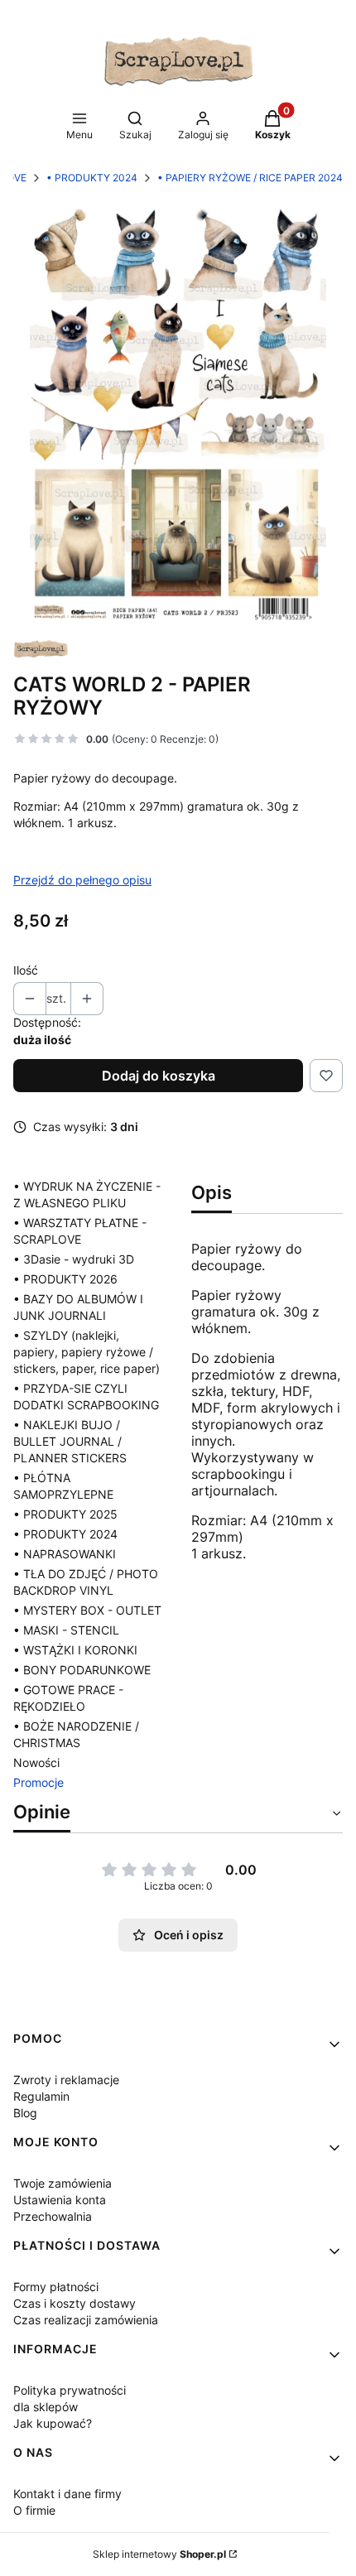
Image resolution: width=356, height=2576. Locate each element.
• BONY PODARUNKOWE (82, 1670)
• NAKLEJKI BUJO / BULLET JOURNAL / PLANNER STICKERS (70, 1441)
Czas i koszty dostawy (75, 2303)
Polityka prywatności (70, 2390)
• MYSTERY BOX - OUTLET (87, 1610)
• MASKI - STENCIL (66, 1630)
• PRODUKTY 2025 (65, 1514)
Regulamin (41, 2096)
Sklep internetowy (159, 2554)
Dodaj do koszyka (159, 1076)
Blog (25, 2113)
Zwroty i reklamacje (66, 2080)
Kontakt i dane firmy (67, 2494)
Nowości (36, 1762)
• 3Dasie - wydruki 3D (74, 1259)
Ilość (26, 970)
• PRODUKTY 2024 (92, 178)
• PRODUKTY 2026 (65, 1279)
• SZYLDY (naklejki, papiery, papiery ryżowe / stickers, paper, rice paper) (87, 1352)
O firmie (34, 2510)
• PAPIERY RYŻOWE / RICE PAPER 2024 (250, 178)
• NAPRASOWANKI (65, 1554)
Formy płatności (56, 2287)
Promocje (38, 1782)
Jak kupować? (53, 2423)
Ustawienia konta (60, 2200)
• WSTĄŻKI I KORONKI (75, 1650)
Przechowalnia (53, 2216)
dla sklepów (46, 2407)
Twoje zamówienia (63, 2183)
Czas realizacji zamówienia (86, 2320)
